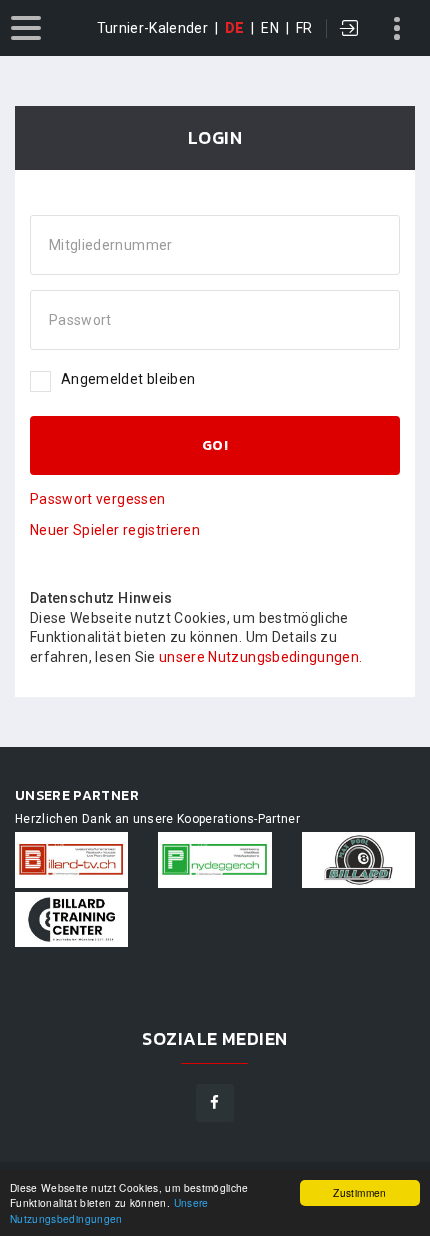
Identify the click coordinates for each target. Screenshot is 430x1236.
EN (270, 28)
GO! (215, 445)
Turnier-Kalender (153, 28)
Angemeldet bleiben (128, 379)
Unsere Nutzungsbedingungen (109, 1210)
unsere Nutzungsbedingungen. (260, 657)
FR (304, 28)
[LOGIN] (350, 30)
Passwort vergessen (97, 499)
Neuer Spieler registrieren (115, 530)
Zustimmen (359, 1192)
